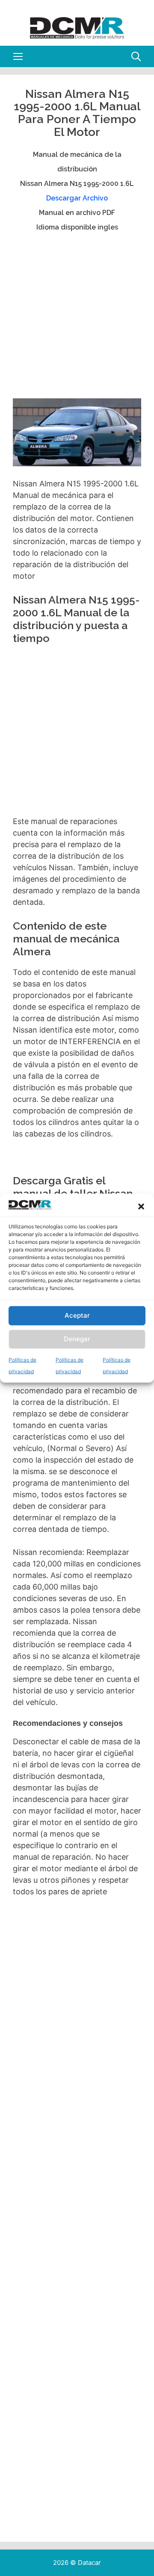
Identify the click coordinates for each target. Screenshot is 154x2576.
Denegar (77, 1339)
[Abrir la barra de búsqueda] (136, 56)
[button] (141, 1207)
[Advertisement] (77, 319)
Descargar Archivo (77, 198)
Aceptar (77, 1315)
